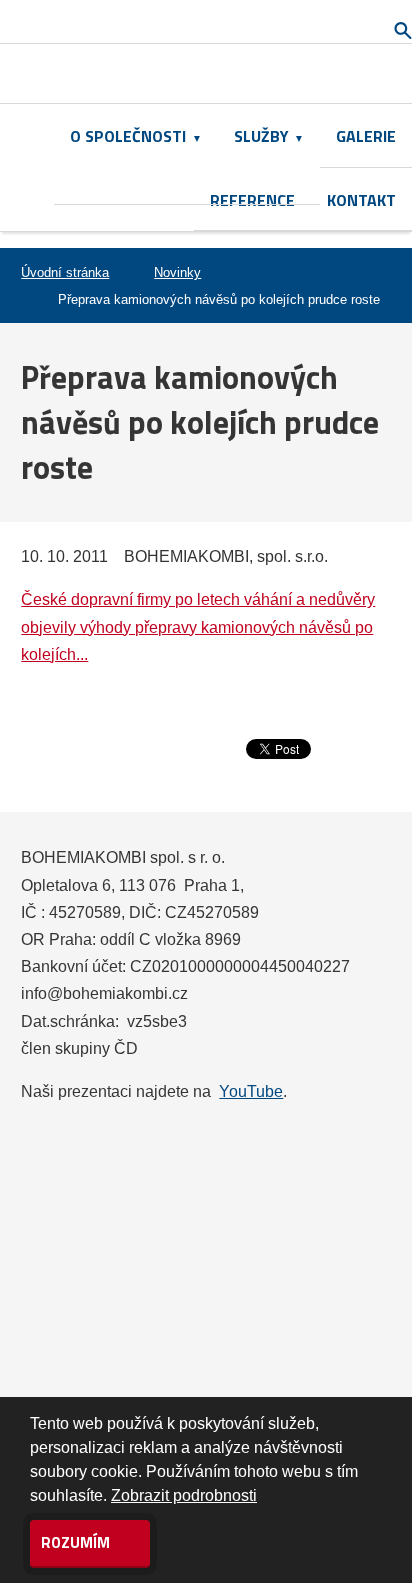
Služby (261, 136)
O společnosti (128, 136)
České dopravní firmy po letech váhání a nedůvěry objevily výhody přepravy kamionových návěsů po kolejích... (198, 626)
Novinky (177, 272)
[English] (224, 73)
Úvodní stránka (65, 272)
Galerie (366, 136)
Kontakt (361, 200)
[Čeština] (188, 73)
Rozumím (77, 1542)
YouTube (251, 1091)
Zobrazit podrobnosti (184, 1495)
